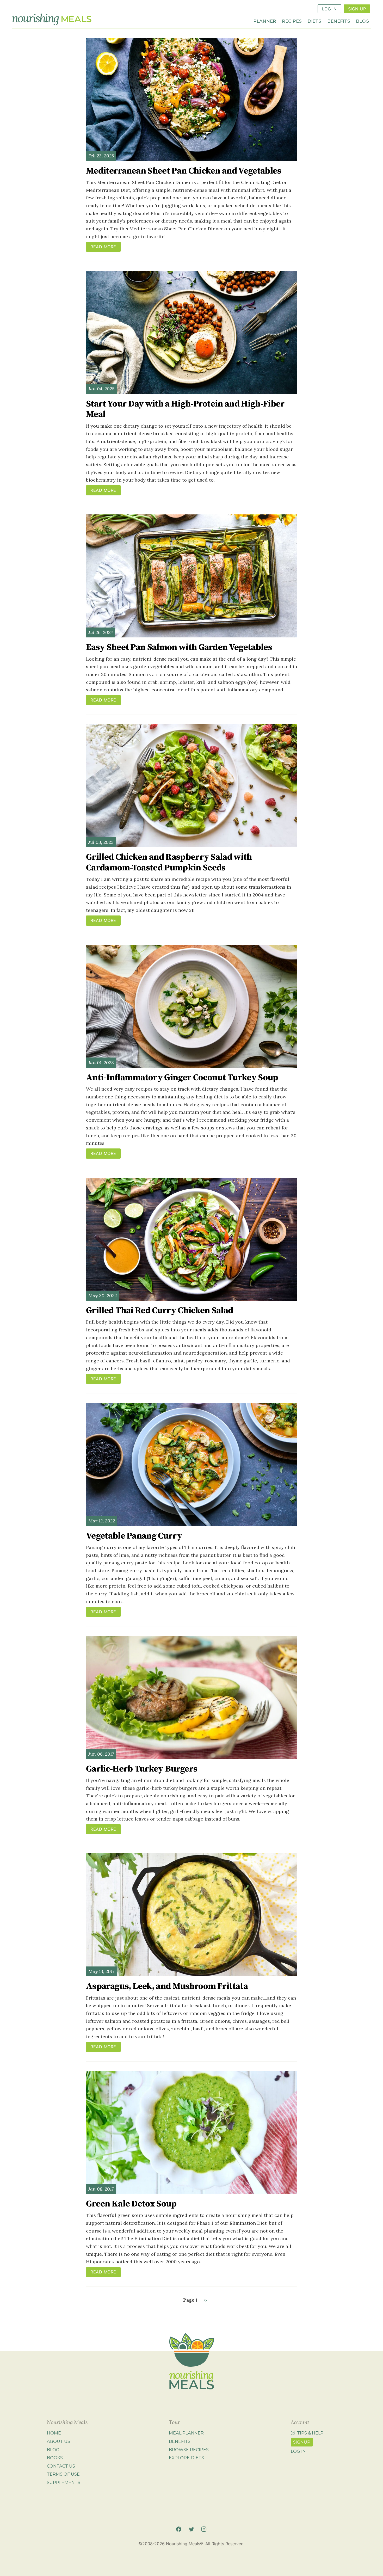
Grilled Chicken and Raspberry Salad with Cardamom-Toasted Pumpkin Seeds (169, 862)
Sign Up (357, 9)
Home (54, 2433)
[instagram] (204, 2529)
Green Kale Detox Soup (131, 2204)
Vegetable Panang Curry (134, 1536)
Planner (265, 21)
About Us (58, 2441)
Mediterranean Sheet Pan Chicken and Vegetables (184, 171)
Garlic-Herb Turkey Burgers (142, 1769)
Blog (362, 21)
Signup (302, 2442)
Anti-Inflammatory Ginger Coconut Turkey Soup (182, 1078)
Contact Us (61, 2466)
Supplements (64, 2482)
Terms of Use (63, 2474)
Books (55, 2458)
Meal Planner (186, 2433)
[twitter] (191, 2529)
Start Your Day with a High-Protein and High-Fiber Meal (185, 409)
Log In (329, 9)
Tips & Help (310, 2433)
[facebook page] (179, 2529)
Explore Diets (186, 2458)
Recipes (292, 21)
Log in (298, 2451)
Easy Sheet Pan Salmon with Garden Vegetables (179, 647)
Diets (314, 21)
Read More (103, 247)
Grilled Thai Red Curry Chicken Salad (159, 1311)
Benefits (339, 21)
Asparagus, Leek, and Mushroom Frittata (167, 1986)
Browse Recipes (189, 2450)
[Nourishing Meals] (52, 20)
